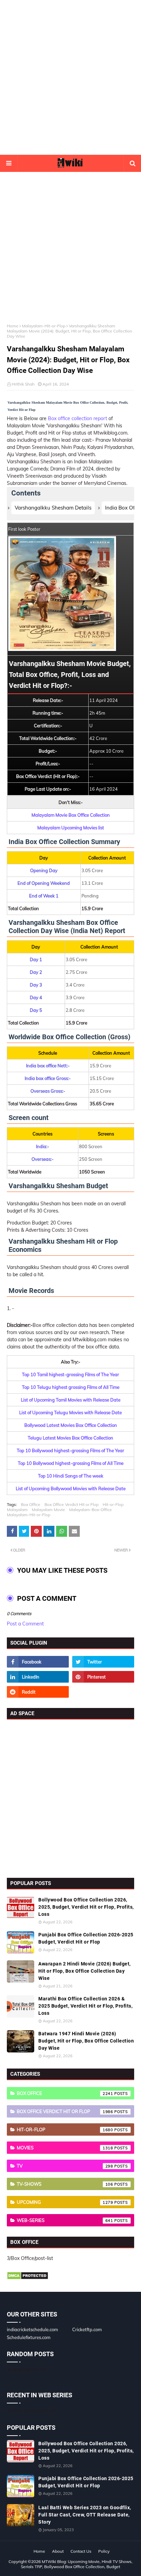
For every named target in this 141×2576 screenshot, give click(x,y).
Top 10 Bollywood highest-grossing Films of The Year (70, 1450)
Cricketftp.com (87, 2329)
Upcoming (65, 2202)
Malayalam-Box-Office (91, 1510)
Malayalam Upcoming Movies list (71, 828)
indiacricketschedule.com (32, 2329)
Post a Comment (25, 1624)
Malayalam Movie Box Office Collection (71, 815)
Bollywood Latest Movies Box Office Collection (71, 1425)
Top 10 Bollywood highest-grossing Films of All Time (71, 1463)
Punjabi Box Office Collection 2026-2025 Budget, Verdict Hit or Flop (86, 1938)
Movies (65, 2148)
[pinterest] (103, 1677)
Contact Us (81, 2551)
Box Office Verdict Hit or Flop (72, 1504)
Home (13, 326)
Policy (104, 2551)
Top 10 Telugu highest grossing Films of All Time (71, 1387)
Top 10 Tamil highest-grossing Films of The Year (70, 1374)
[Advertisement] (70, 77)
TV (65, 2166)
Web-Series (65, 2220)
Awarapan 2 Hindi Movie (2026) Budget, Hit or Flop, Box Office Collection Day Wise (85, 1971)
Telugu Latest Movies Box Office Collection (70, 1438)
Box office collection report (78, 418)
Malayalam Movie (48, 1510)
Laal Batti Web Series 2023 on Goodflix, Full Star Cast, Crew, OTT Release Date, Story (85, 2515)
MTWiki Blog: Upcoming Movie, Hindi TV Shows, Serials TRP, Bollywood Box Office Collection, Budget (77, 2564)
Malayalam (17, 1510)
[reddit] (38, 1692)
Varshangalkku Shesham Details (53, 508)
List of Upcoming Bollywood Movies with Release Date (71, 1488)
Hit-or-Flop (113, 1504)
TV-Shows (65, 2184)
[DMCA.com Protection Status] (28, 2278)
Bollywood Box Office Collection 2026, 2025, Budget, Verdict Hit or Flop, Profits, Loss (86, 1907)
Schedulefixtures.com (29, 2337)
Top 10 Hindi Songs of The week (71, 1476)
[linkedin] (38, 1677)
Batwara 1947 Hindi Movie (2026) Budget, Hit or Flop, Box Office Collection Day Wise (86, 2041)
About (58, 2551)
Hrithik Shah (23, 384)
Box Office (31, 1504)
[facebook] (38, 1662)
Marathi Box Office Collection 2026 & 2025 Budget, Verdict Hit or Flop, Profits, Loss (85, 2006)
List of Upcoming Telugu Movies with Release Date (70, 1412)
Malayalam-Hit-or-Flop (44, 326)
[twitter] (103, 1662)
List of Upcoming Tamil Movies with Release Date (71, 1400)
